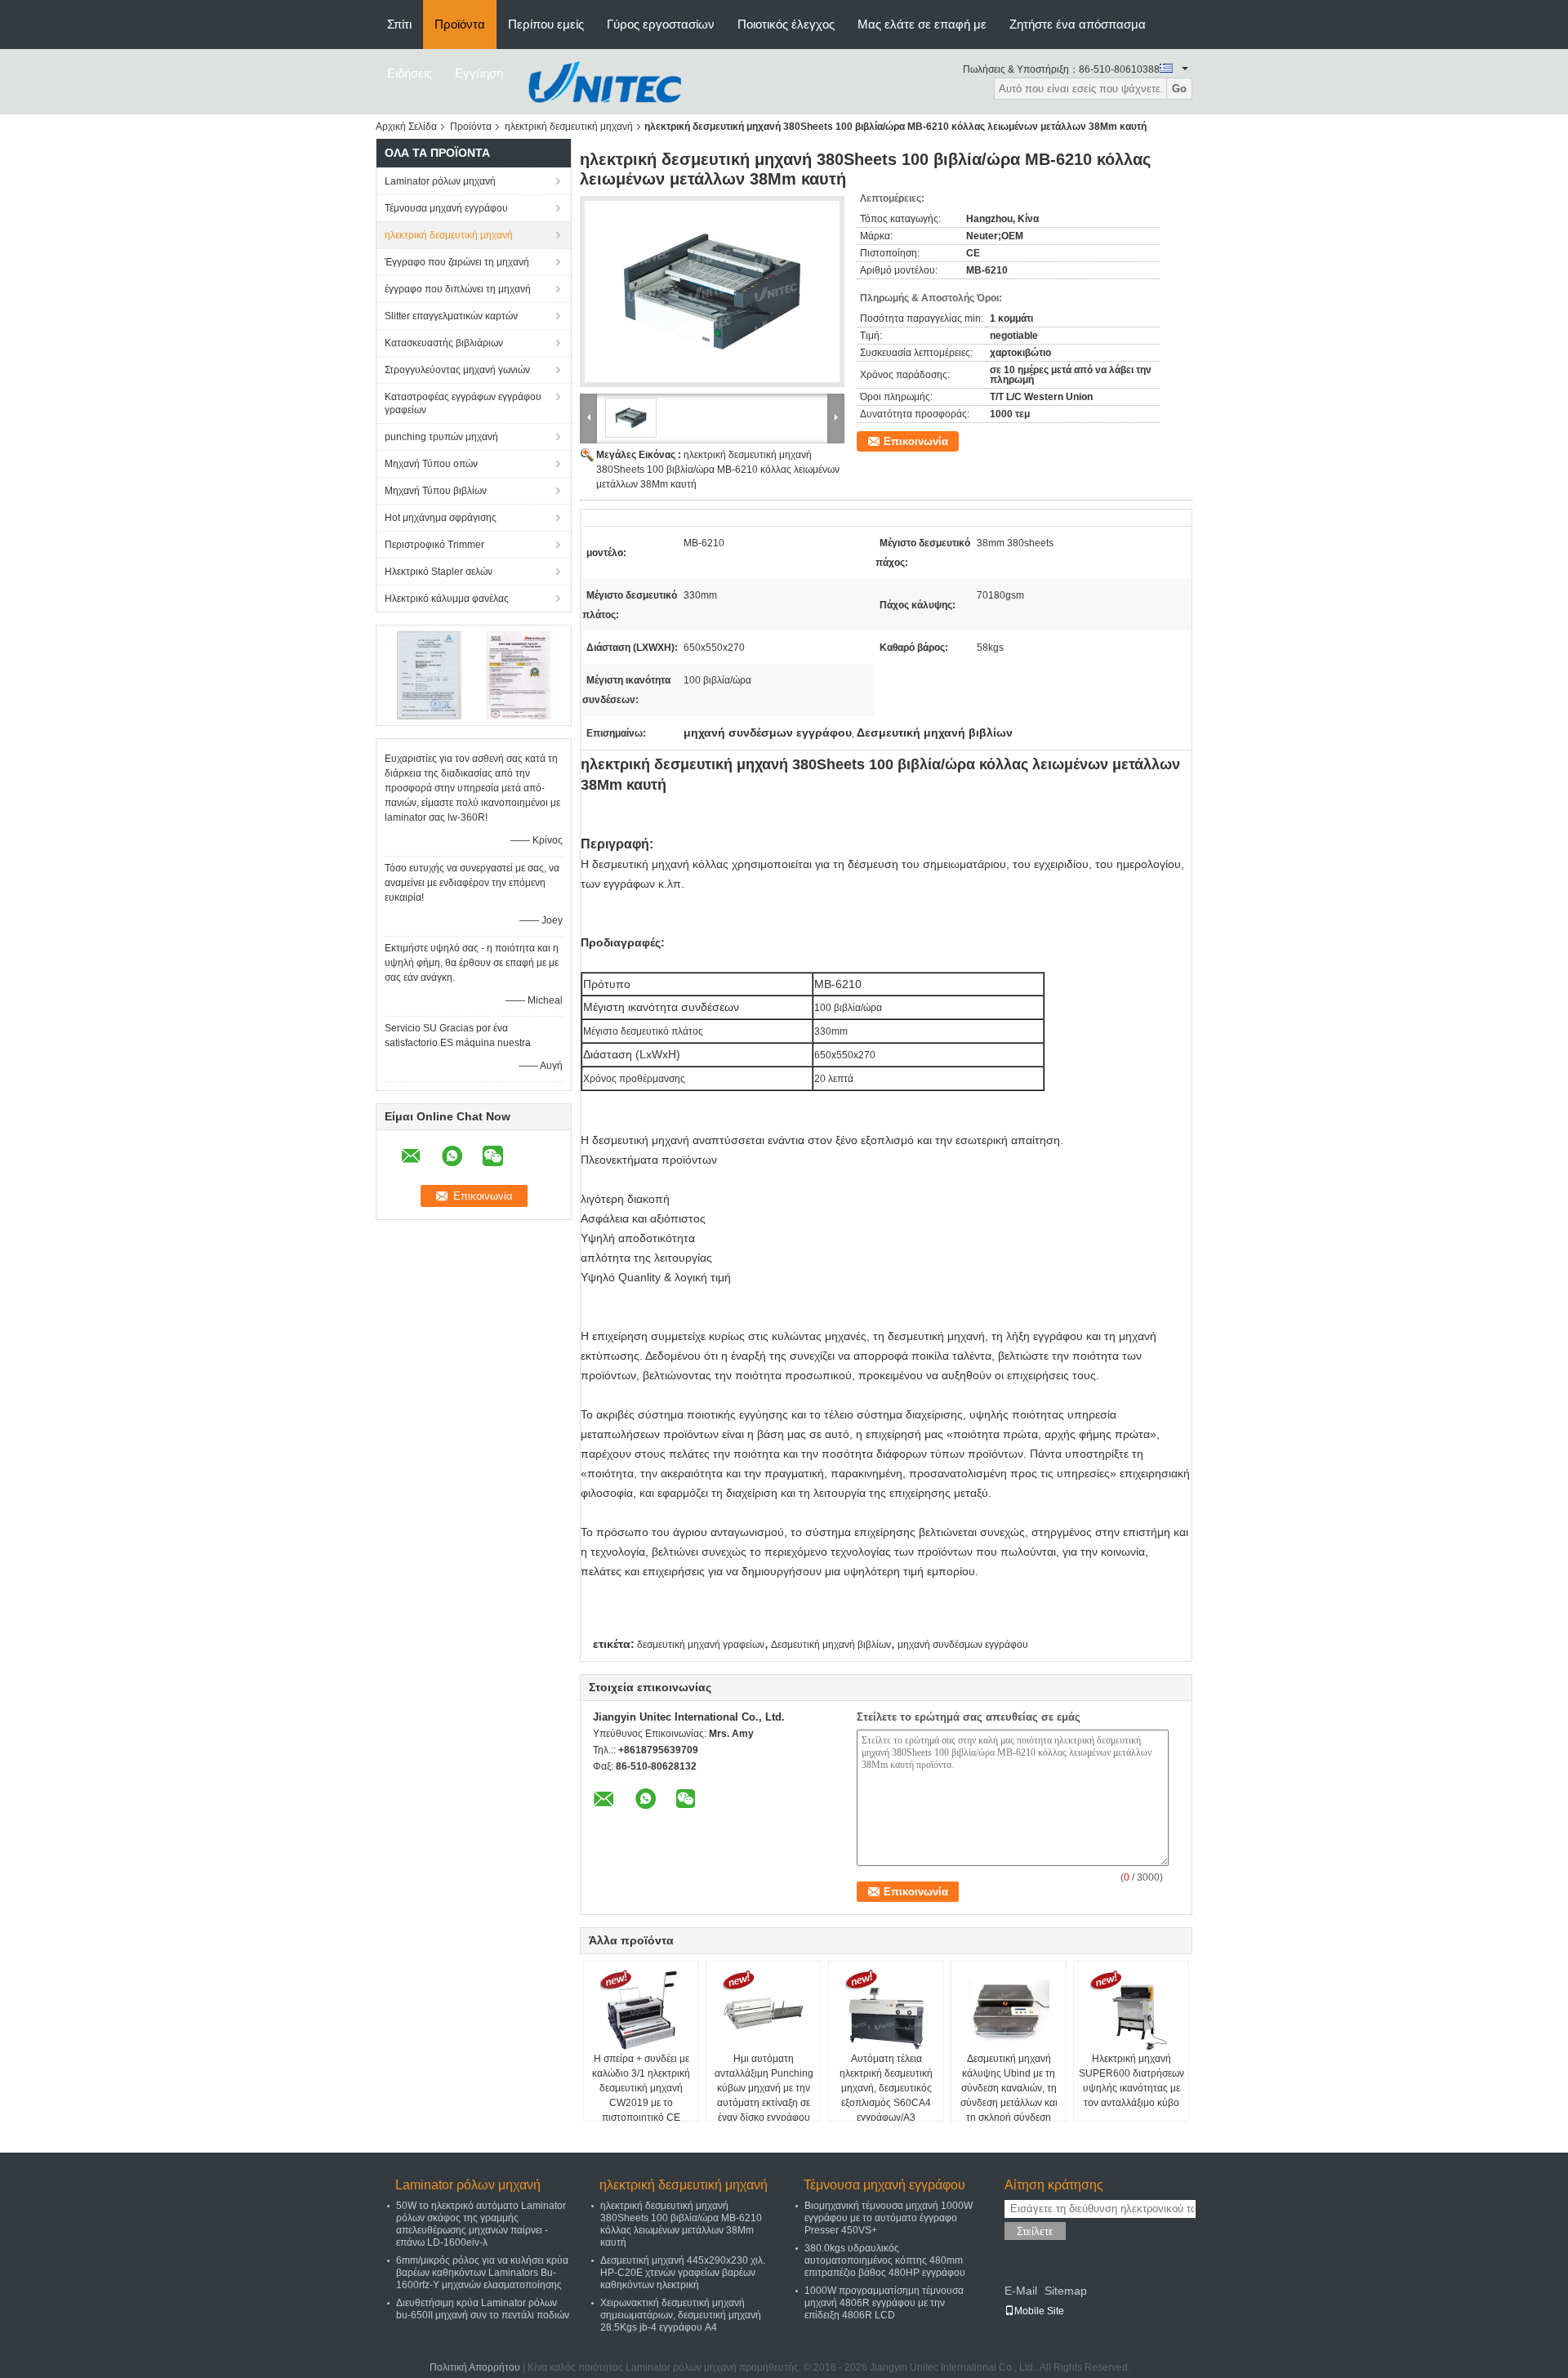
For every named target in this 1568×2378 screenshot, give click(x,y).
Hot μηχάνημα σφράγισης (441, 518)
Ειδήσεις (410, 73)
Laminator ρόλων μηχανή (440, 181)
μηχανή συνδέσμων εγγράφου (963, 1645)
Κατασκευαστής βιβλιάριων (444, 343)
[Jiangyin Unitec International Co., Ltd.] (604, 81)
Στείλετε (1035, 2231)
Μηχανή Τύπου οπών (431, 464)
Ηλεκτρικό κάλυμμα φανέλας (447, 599)
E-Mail (1021, 2291)
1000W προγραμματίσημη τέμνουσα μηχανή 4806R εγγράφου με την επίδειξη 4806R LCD (884, 2303)
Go (1179, 89)
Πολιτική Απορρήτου (475, 2367)
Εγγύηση (479, 73)
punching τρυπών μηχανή (441, 437)
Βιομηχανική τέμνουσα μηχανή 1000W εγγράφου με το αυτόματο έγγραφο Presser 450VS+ (889, 2218)
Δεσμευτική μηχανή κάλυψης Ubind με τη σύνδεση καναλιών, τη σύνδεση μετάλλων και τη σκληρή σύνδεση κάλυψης (1009, 2095)
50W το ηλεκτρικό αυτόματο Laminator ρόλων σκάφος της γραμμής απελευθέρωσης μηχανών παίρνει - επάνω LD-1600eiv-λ (481, 2224)
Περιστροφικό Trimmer (434, 545)
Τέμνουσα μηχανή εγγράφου (446, 208)
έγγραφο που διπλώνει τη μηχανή (458, 289)
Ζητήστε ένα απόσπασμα (1078, 24)
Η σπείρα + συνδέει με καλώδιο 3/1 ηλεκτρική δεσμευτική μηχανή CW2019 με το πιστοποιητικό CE (641, 2088)
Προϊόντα (460, 24)
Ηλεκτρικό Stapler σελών (439, 572)
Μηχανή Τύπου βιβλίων (436, 491)
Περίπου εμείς (546, 24)
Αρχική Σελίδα (406, 127)
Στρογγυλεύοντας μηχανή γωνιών (457, 370)
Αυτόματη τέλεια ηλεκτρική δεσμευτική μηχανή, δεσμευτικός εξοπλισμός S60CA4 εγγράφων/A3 (886, 2088)
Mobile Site (1039, 2311)
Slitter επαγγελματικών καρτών (451, 316)
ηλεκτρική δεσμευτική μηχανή (569, 127)
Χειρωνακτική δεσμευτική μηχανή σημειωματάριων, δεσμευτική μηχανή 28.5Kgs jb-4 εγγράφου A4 (681, 2315)
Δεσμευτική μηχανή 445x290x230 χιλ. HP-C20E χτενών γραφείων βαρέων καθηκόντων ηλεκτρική (683, 2273)
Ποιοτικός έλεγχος (786, 24)
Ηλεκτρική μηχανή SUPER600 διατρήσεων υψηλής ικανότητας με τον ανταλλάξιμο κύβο (1131, 2081)
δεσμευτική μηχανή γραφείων (701, 1645)
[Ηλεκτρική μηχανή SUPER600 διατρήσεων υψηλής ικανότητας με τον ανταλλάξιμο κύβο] (1131, 2011)
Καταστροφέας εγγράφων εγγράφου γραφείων (463, 403)
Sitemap (1066, 2291)
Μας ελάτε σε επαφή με (922, 24)
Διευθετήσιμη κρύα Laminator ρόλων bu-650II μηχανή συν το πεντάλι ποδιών (483, 2309)
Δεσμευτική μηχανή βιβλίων (831, 1645)
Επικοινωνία (916, 441)
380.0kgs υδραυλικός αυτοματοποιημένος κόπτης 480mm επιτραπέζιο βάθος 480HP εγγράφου (885, 2260)
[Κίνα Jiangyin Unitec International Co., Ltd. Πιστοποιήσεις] (429, 675)
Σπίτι (399, 24)
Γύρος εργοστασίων (661, 24)
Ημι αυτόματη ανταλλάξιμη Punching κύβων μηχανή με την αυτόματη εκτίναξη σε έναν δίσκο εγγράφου (764, 2088)
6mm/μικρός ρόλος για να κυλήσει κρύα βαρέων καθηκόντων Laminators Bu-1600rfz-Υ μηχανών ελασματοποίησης (482, 2273)
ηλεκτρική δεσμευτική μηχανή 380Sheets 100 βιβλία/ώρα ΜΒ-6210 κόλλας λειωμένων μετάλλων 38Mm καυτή (718, 470)
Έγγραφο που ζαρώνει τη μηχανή (457, 262)
